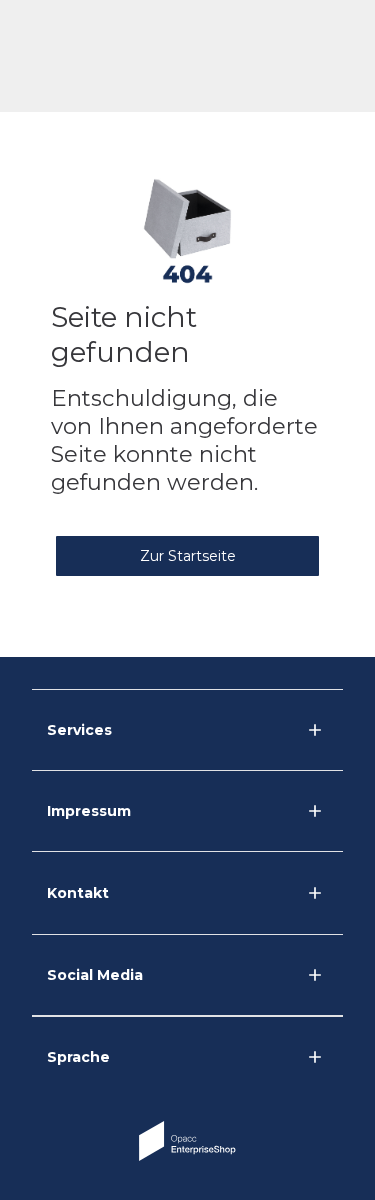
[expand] (315, 893)
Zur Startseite (188, 556)
